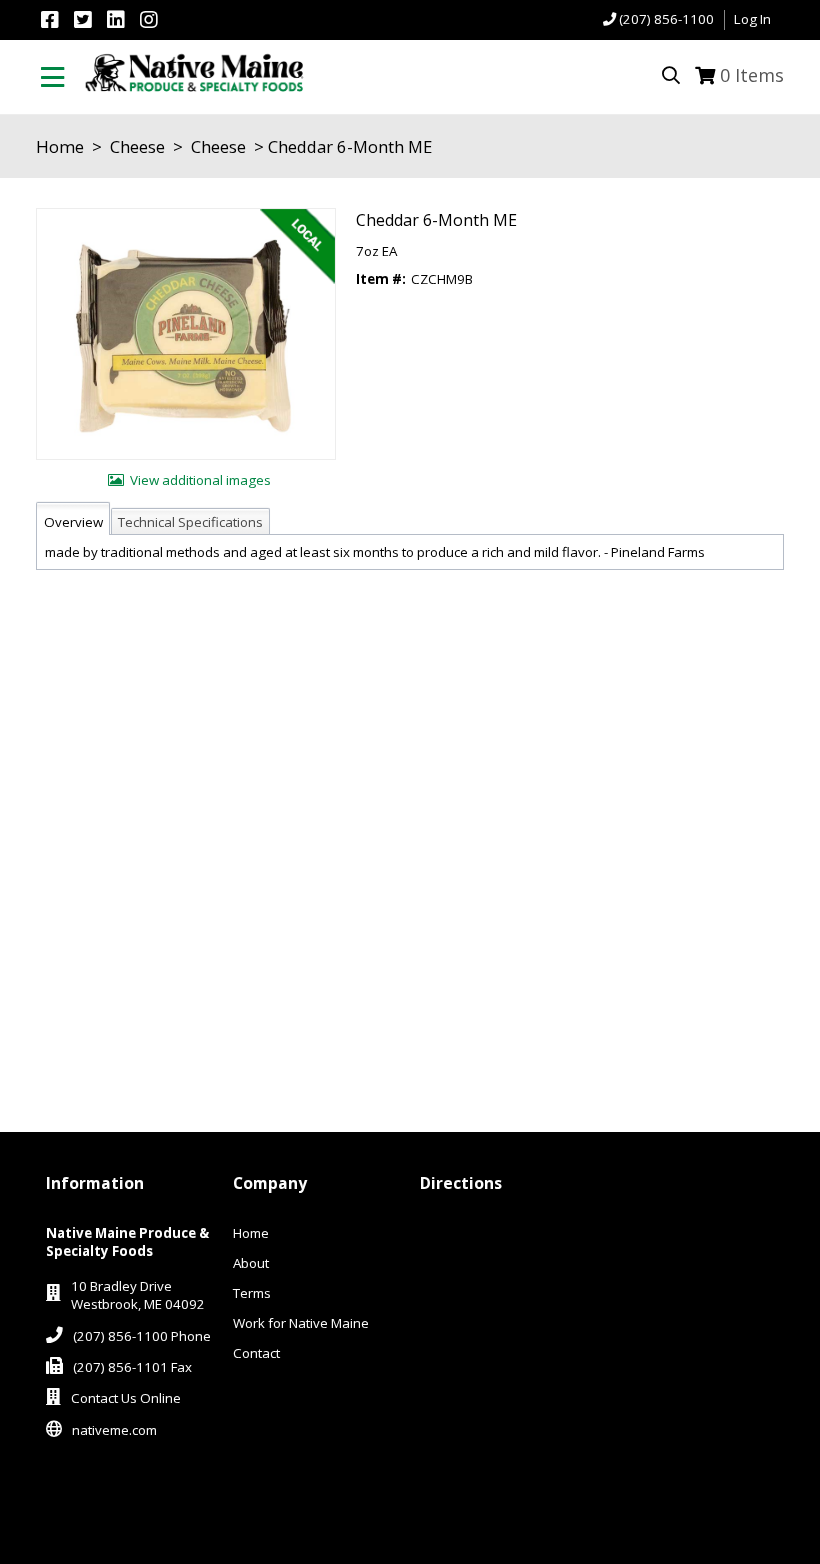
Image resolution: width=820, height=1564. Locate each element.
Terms (252, 1293)
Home (60, 146)
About (251, 1263)
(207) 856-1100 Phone (142, 1336)
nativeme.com (114, 1430)
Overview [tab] (73, 522)
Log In (752, 19)
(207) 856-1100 (666, 19)
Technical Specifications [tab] (190, 522)
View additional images (200, 480)
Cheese (137, 146)
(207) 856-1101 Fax (132, 1367)
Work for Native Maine (301, 1323)
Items (752, 75)
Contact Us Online (126, 1398)
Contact (256, 1353)
